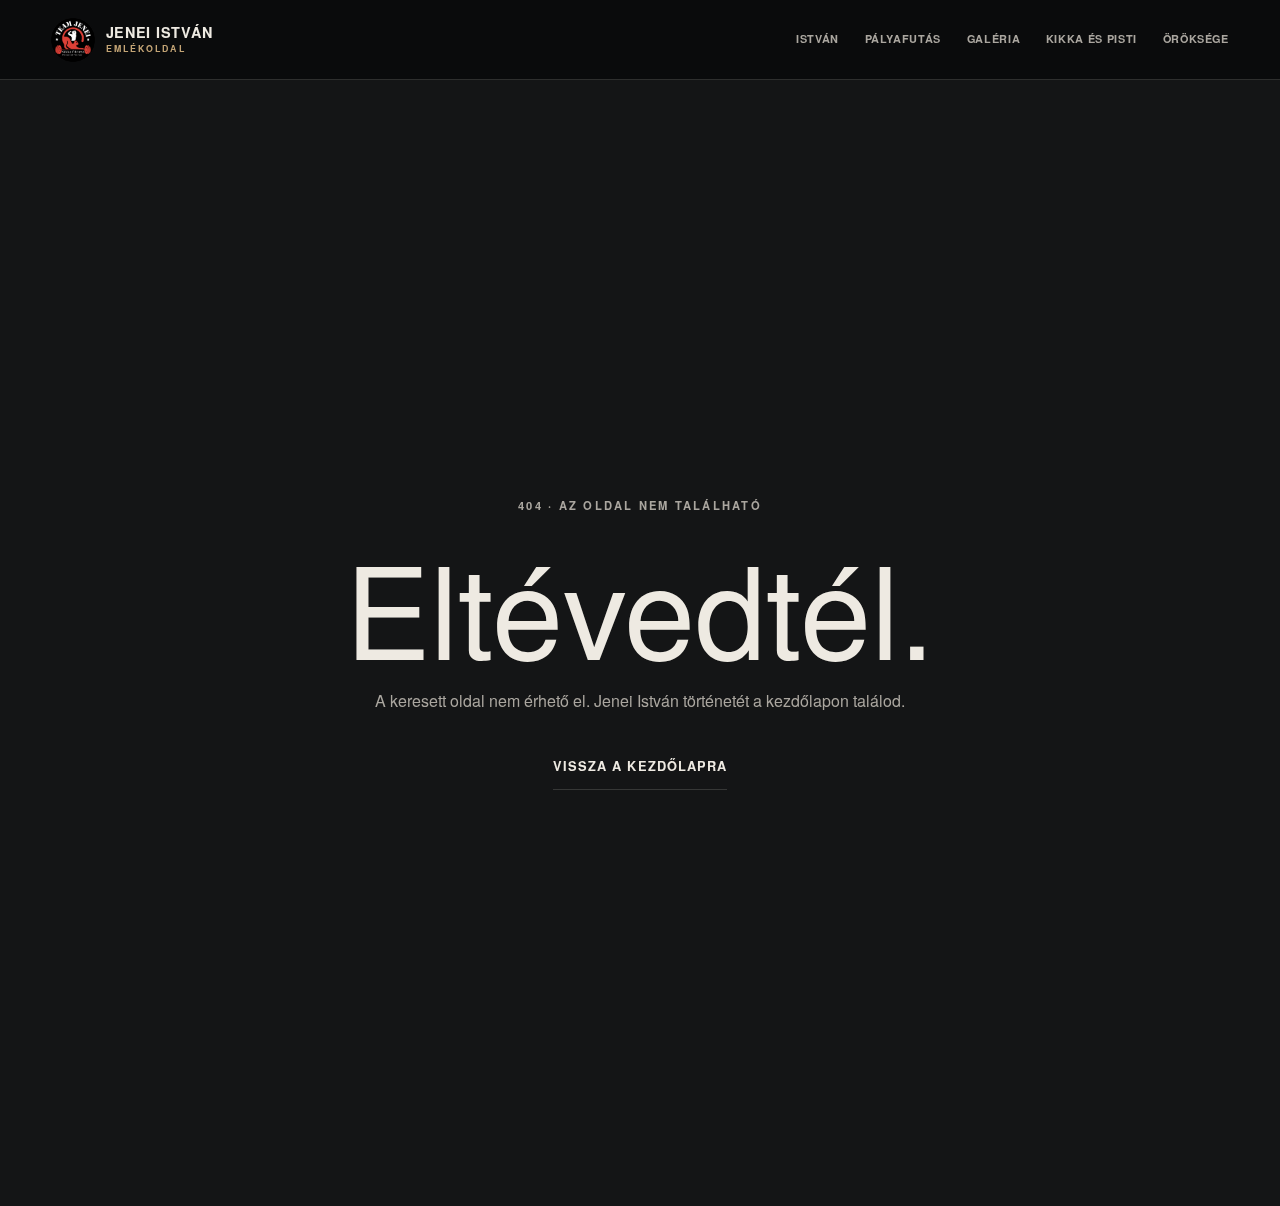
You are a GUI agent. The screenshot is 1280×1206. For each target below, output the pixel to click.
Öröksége (1196, 38)
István (817, 38)
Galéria (994, 38)
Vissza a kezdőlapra (639, 766)
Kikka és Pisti (1091, 38)
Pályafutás (903, 38)
